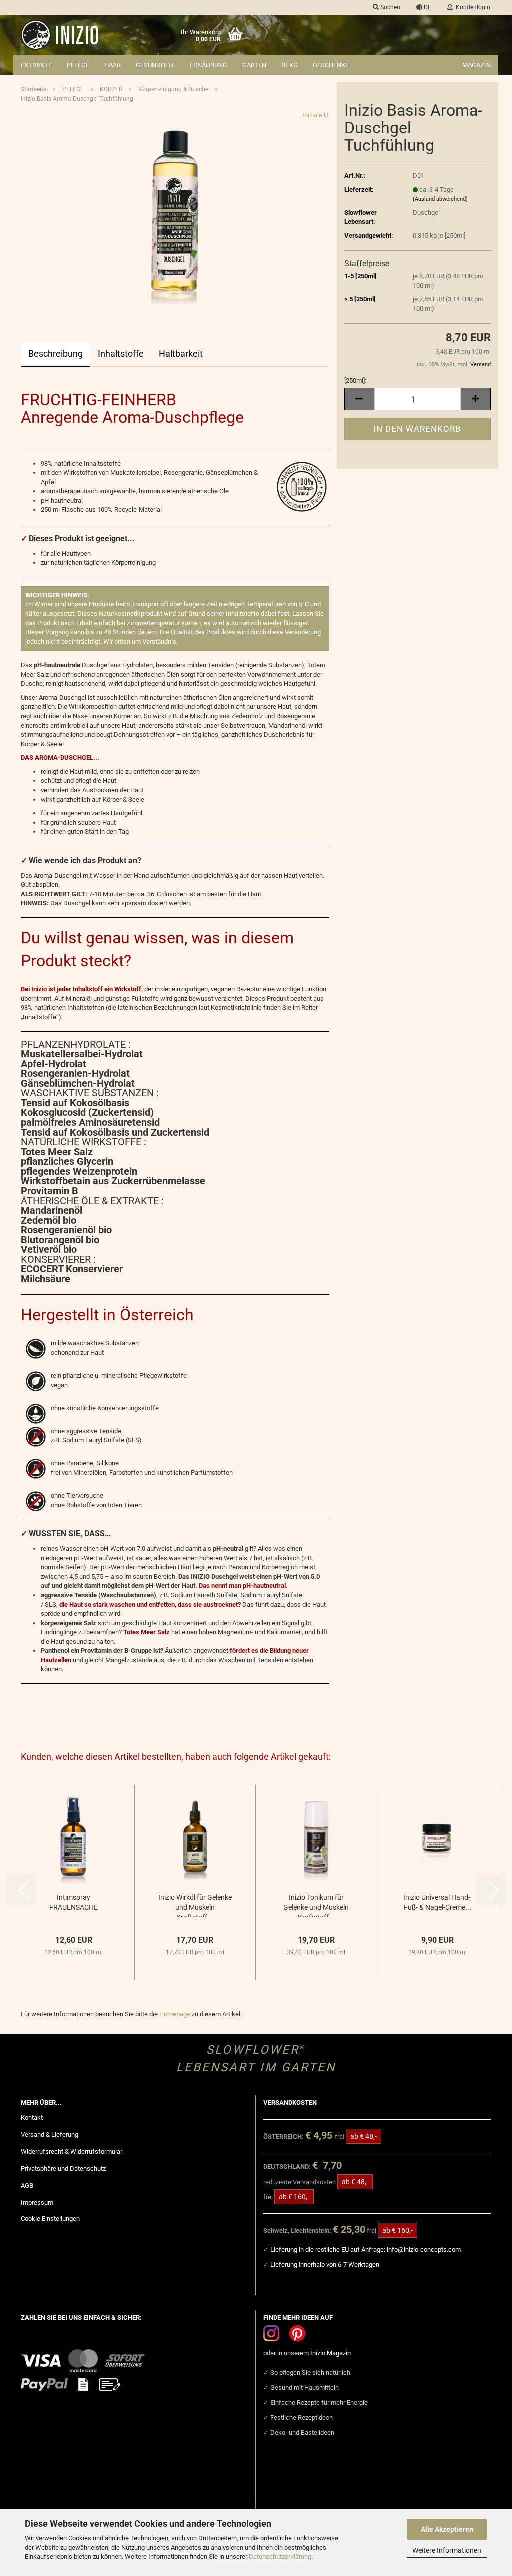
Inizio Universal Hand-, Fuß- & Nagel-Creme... (438, 1902)
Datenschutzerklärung (280, 2557)
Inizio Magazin (331, 2353)
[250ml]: (355, 381)
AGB (27, 2186)
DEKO (290, 65)
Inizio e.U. (316, 115)
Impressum (37, 2203)
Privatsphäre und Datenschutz (63, 2169)
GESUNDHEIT (155, 65)
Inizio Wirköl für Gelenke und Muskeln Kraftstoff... (195, 1905)
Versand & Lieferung (50, 2135)
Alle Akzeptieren (447, 2529)
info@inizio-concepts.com (424, 2250)
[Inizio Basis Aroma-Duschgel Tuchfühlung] (175, 211)
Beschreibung (56, 354)
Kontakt (32, 2118)
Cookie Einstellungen (50, 2219)
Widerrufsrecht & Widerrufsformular (72, 2152)
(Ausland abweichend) (440, 199)
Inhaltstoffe (121, 354)
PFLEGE (78, 65)
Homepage (175, 2014)
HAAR (113, 65)
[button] (424, 7)
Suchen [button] (390, 7)
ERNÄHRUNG (209, 65)
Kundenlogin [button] (472, 7)
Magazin (477, 65)
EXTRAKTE (36, 65)
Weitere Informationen (447, 2550)
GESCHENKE (331, 65)
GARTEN (254, 65)
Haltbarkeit (181, 354)
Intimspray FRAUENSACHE (74, 1902)
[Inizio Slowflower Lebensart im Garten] (74, 35)
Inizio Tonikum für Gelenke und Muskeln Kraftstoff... (316, 1905)
